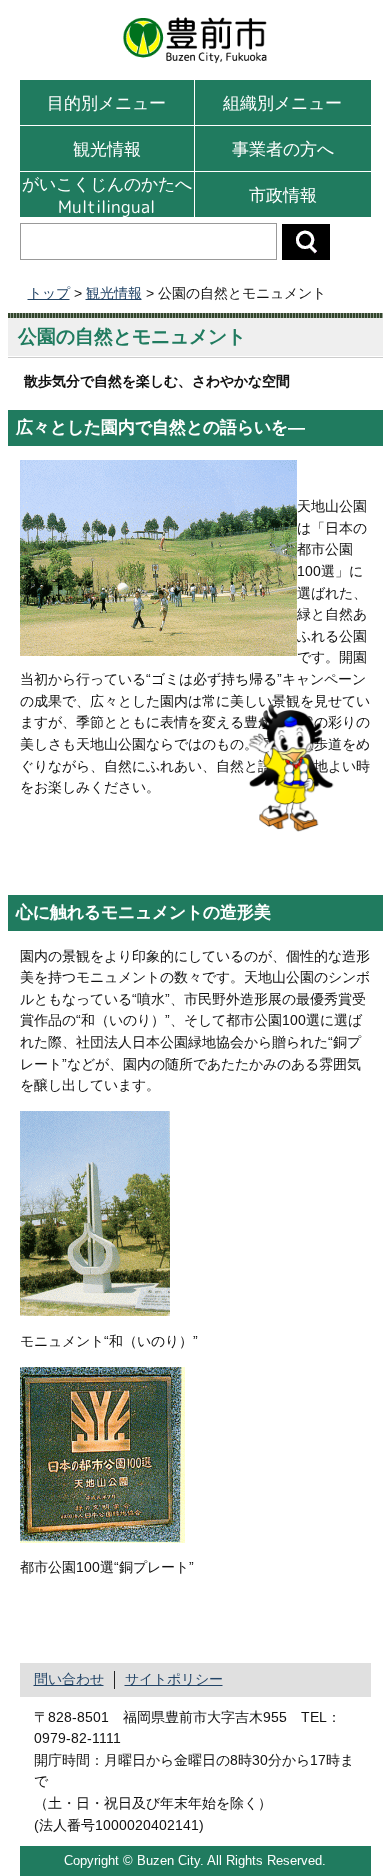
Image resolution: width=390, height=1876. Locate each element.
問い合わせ (69, 1679)
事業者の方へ (283, 148)
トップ (49, 293)
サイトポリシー (174, 1679)
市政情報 (283, 194)
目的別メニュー (106, 102)
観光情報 (107, 148)
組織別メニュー (282, 102)
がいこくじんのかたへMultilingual (107, 194)
